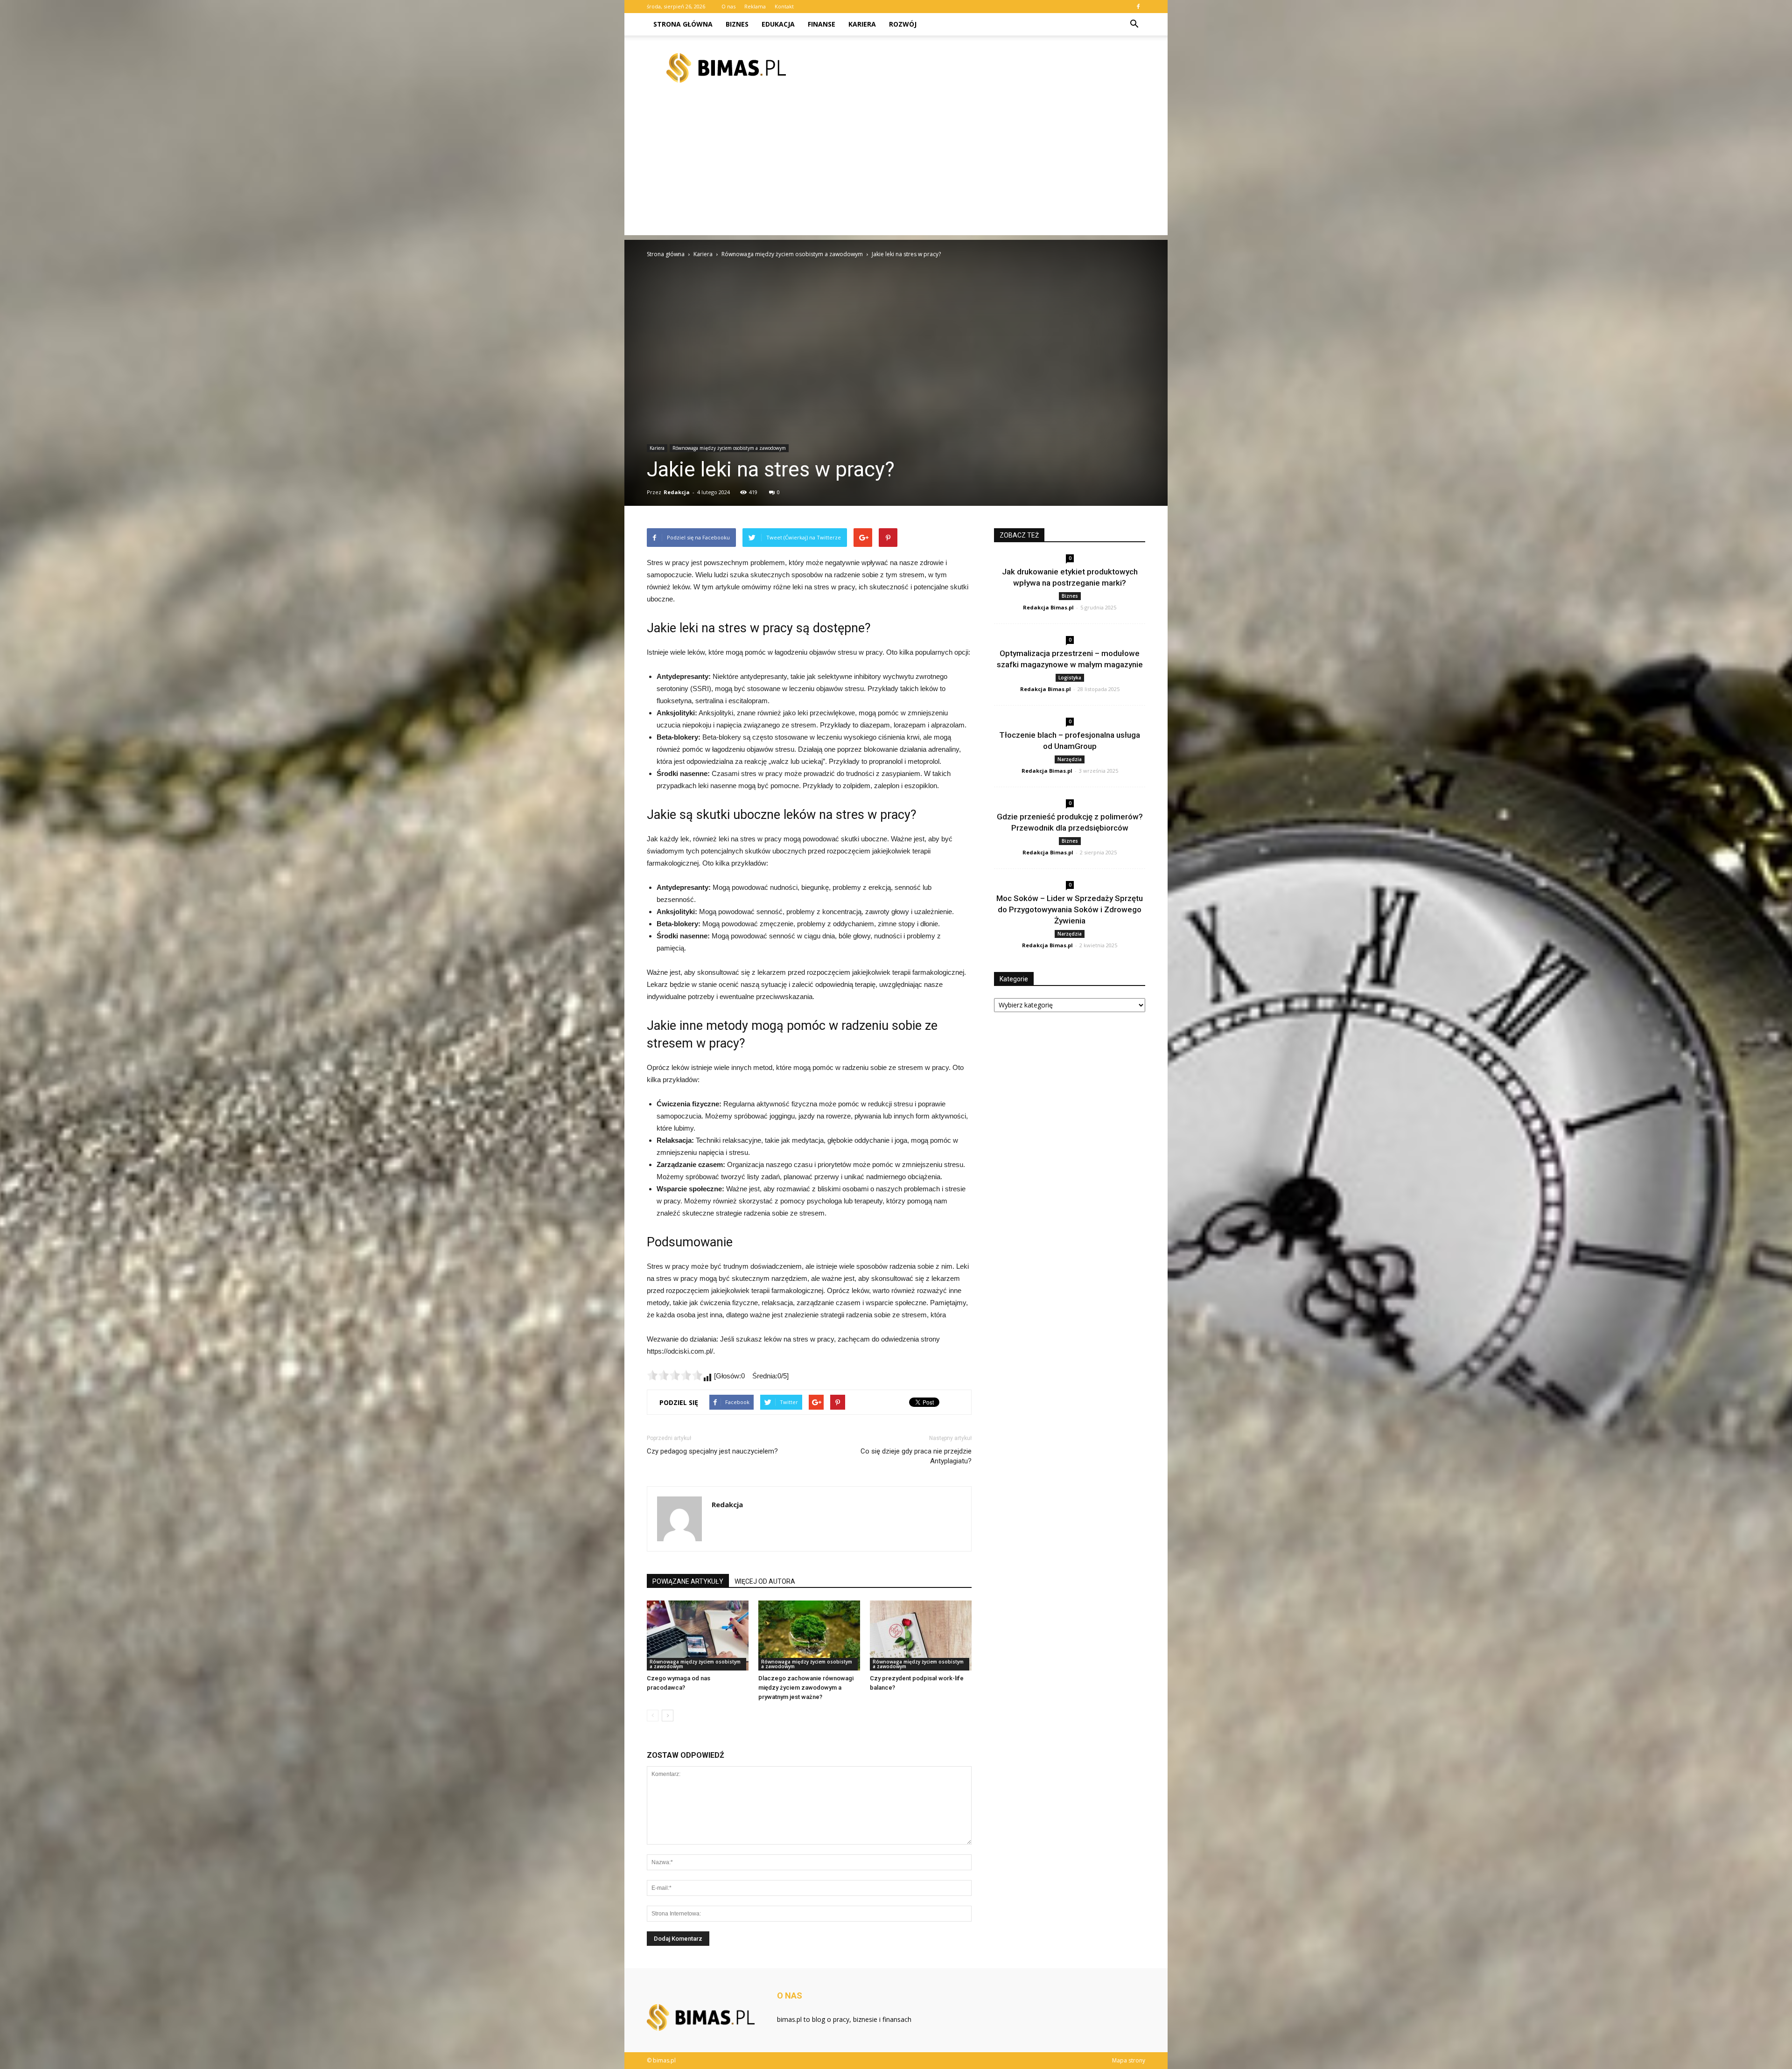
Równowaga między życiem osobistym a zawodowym (729, 448)
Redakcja (677, 492)
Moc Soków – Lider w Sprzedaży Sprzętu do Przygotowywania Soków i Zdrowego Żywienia (1070, 909)
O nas (728, 6)
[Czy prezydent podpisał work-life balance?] (921, 1636)
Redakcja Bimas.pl (1048, 607)
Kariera (862, 24)
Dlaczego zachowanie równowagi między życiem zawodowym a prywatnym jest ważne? (806, 1688)
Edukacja (778, 24)
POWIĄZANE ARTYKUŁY (688, 1581)
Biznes (737, 24)
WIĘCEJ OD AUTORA (765, 1581)
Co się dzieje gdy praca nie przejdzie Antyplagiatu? (916, 1456)
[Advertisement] (896, 170)
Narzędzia (1070, 759)
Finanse (822, 24)
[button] (1134, 24)
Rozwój (903, 24)
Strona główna (683, 24)
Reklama (755, 6)
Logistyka (1070, 678)
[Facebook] (1138, 7)
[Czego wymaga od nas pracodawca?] (698, 1636)
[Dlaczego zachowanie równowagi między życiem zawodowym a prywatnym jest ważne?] (809, 1636)
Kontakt (784, 6)
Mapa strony (1129, 2060)
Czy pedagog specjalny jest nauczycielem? (712, 1451)
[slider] (675, 1375)
